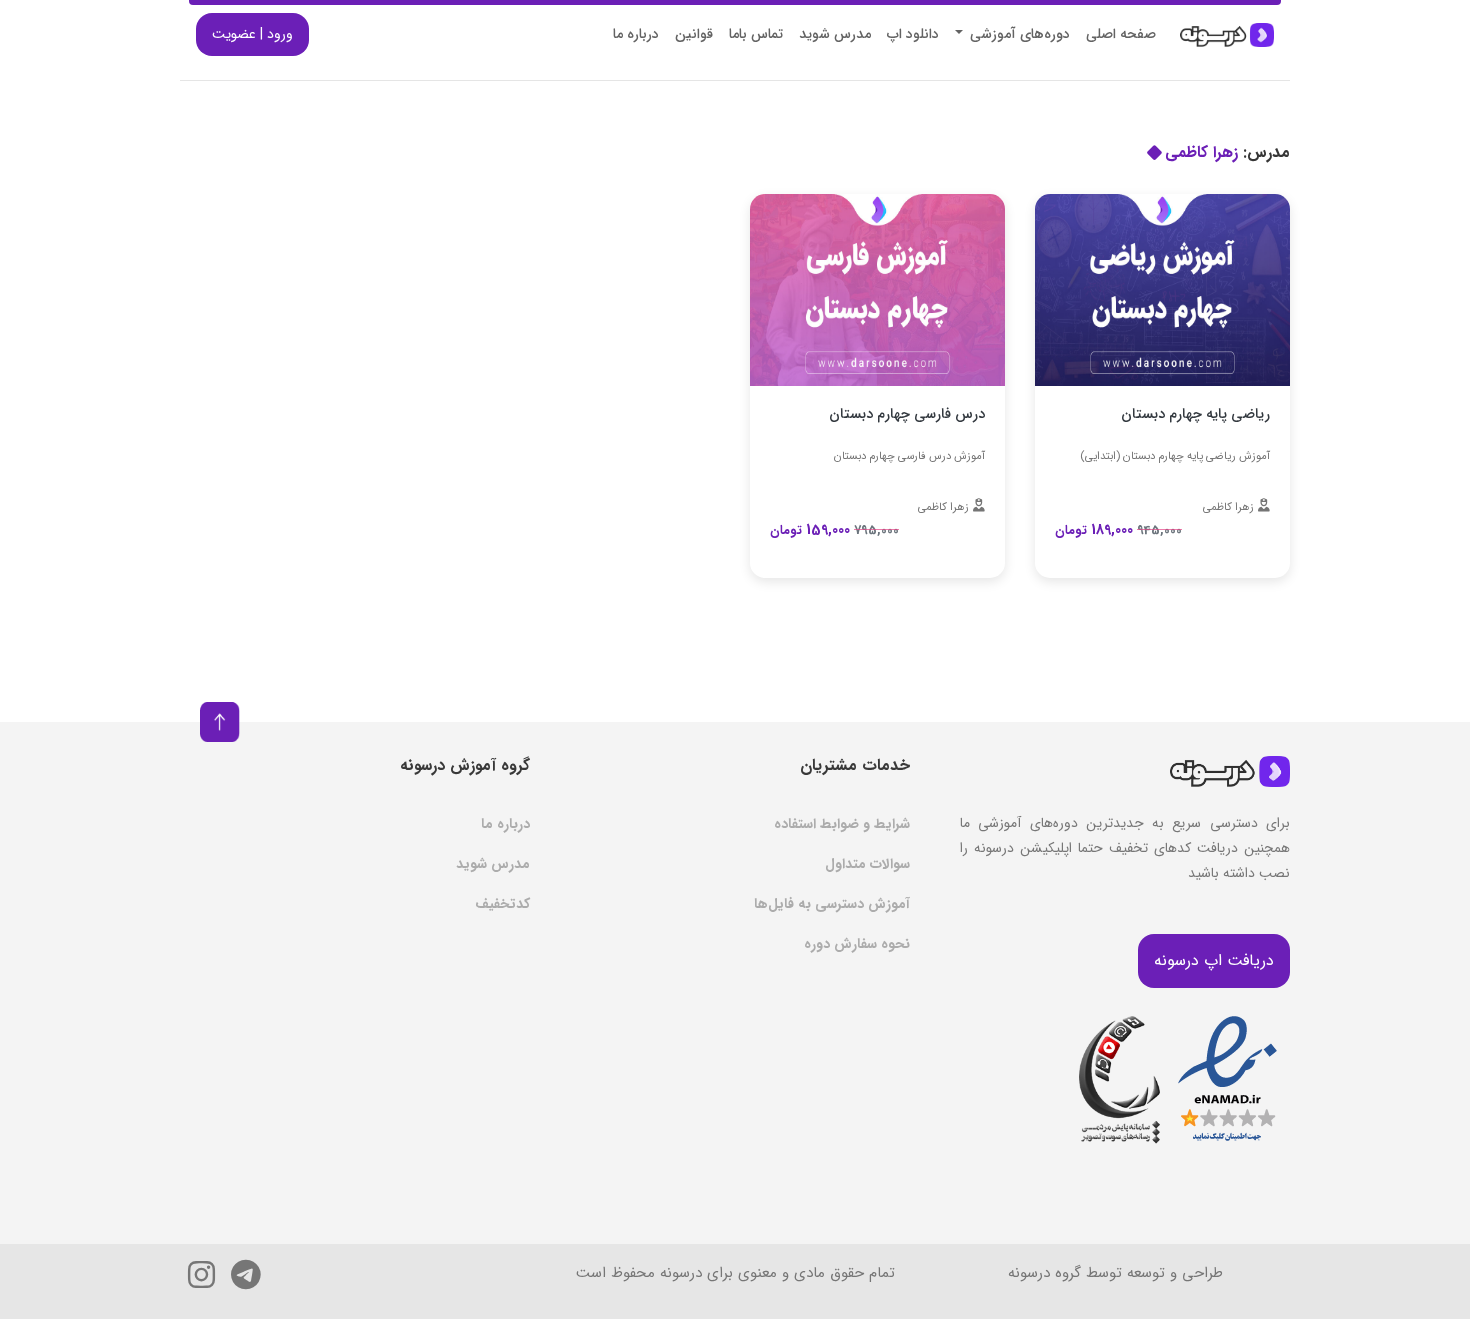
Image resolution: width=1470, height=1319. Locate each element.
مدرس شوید (835, 34)
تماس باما (756, 34)
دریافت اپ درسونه (1214, 960)
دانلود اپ (913, 34)
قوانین (694, 34)
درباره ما (636, 34)
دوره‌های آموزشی (1018, 34)
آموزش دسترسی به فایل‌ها (832, 904)
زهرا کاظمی (1228, 507)
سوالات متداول (867, 864)
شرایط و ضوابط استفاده (842, 824)
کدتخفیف (502, 904)
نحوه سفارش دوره (857, 944)
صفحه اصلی (1121, 34)
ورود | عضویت (252, 34)
